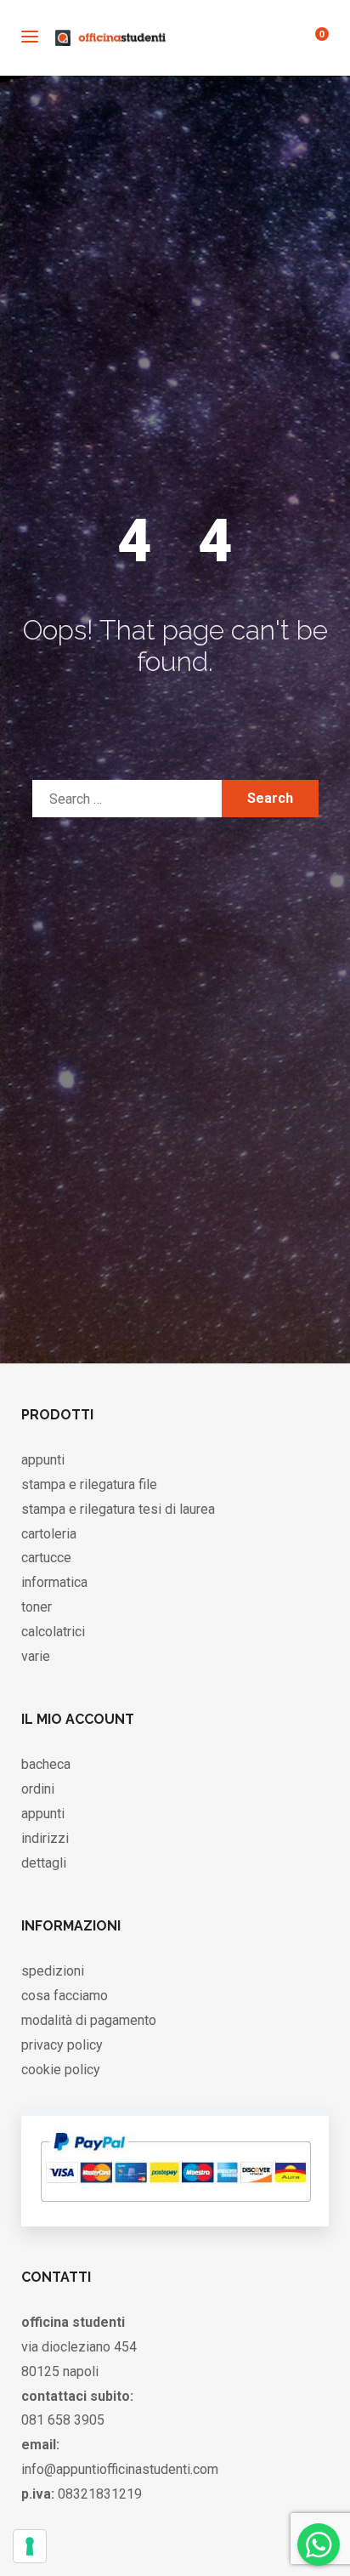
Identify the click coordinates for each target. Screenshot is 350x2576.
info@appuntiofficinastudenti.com (120, 2469)
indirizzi (45, 1838)
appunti (43, 1460)
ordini (38, 1789)
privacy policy (62, 2045)
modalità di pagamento (89, 2020)
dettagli (44, 1863)
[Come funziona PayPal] (175, 2209)
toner (37, 1607)
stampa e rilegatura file (89, 1484)
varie (36, 1656)
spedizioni (53, 1971)
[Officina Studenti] (110, 38)
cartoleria (49, 1534)
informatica (54, 1582)
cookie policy (61, 2070)
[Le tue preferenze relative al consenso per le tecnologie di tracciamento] (30, 2546)
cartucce (46, 1558)
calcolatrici (53, 1632)
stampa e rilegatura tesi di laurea (118, 1509)
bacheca (46, 1764)
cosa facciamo (65, 1996)
